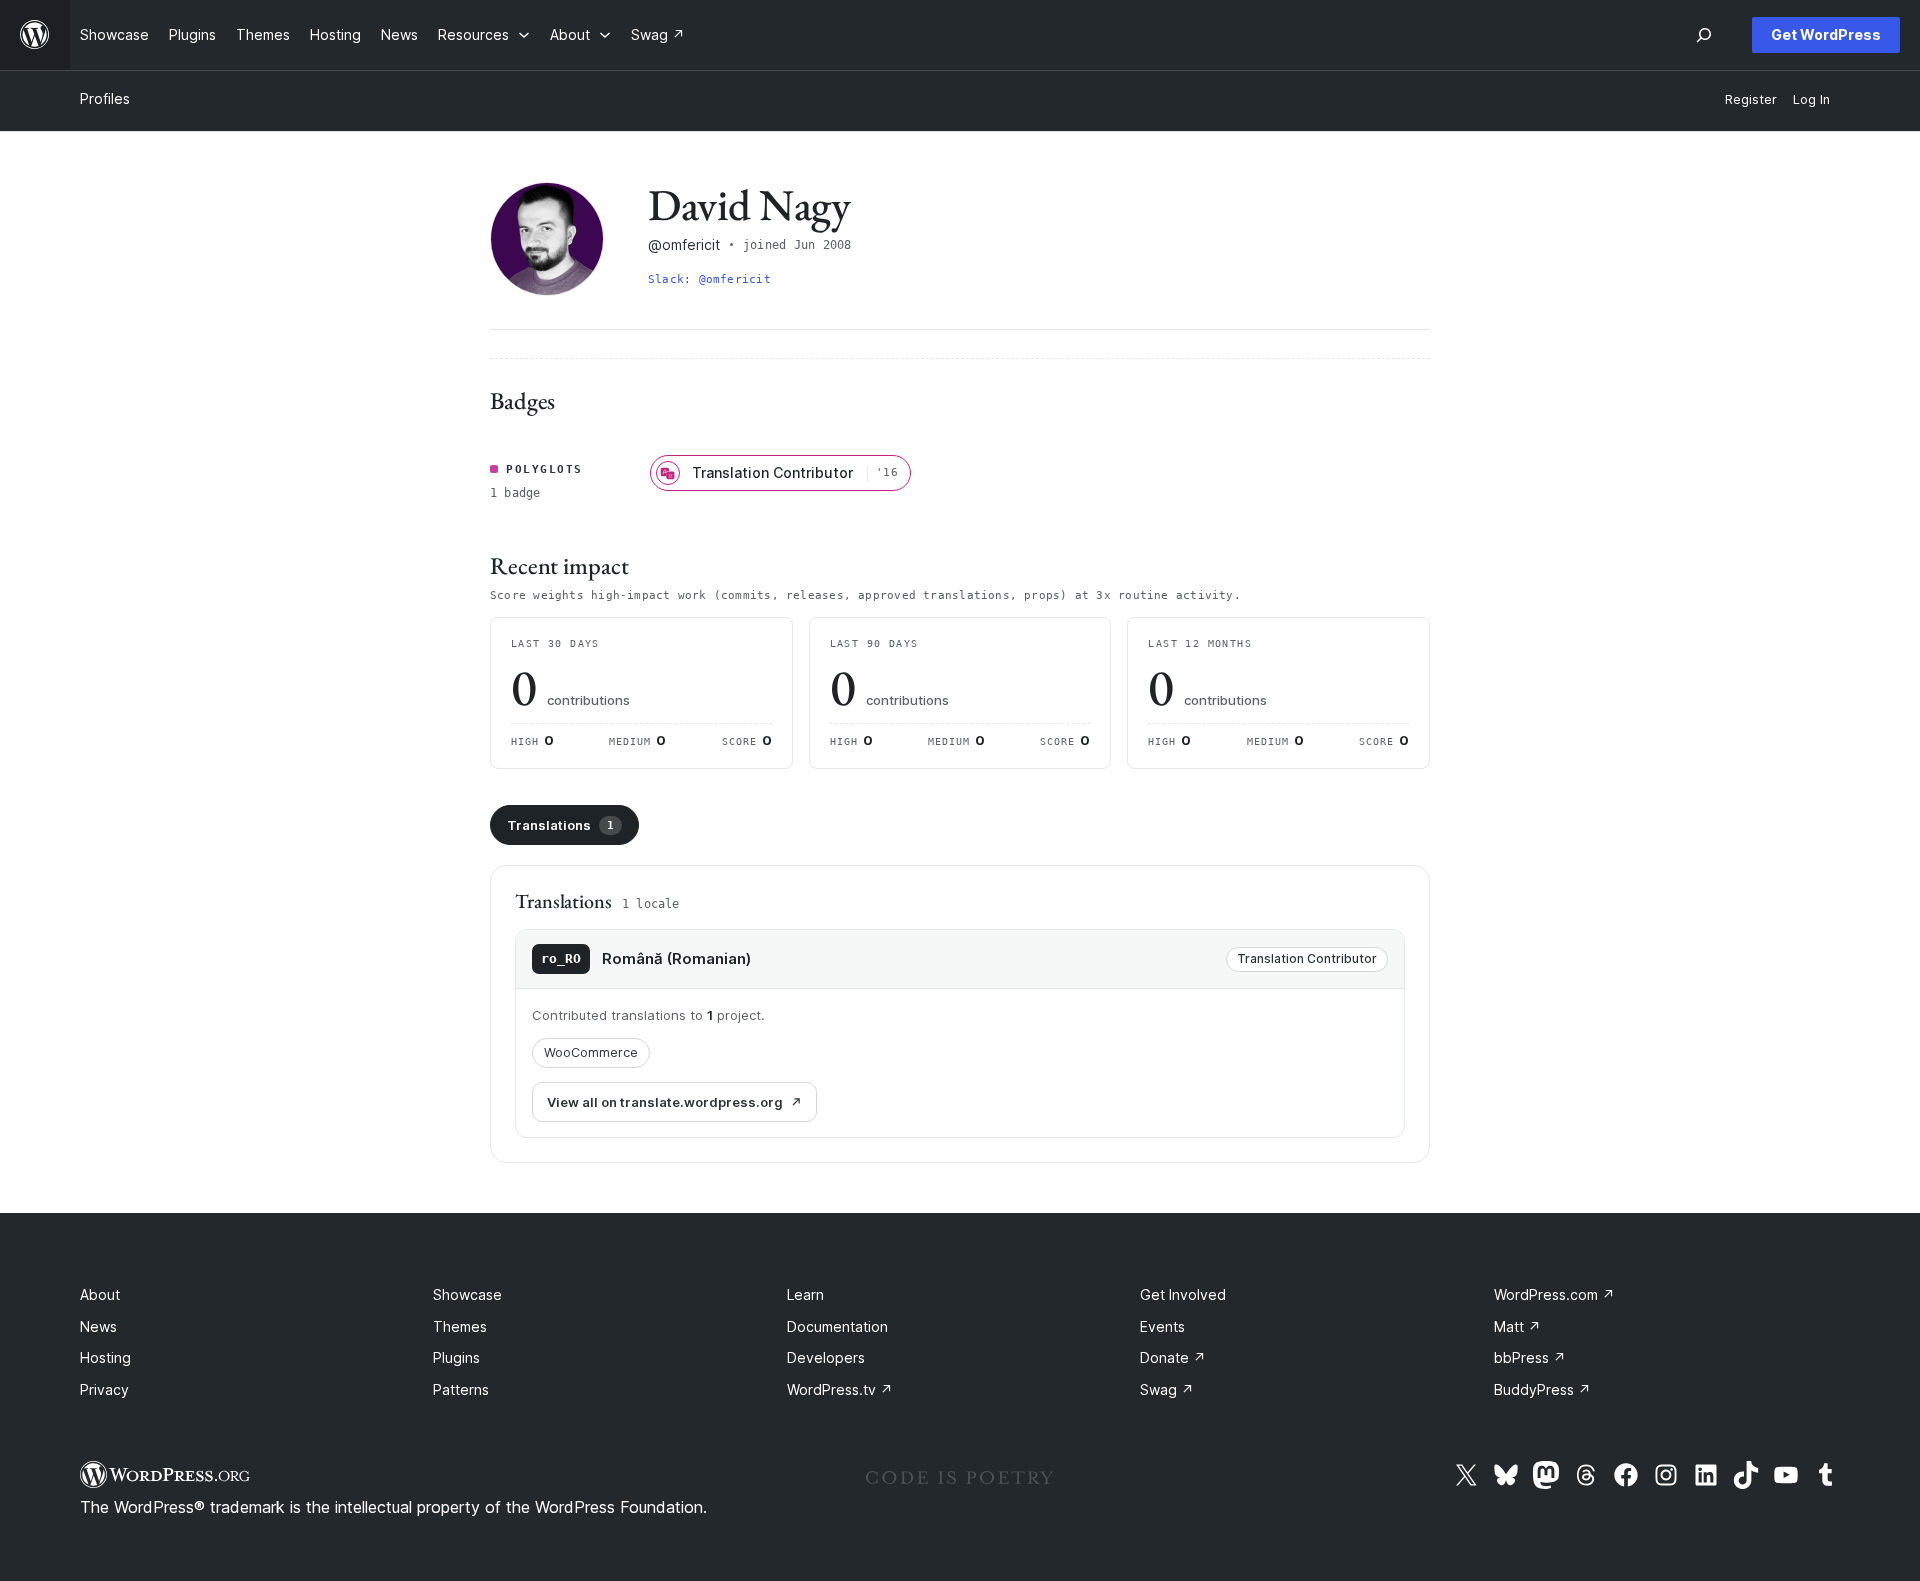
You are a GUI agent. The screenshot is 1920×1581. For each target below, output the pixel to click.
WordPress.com (1554, 1294)
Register (1751, 99)
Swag (1167, 1389)
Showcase (467, 1294)
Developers (826, 1357)
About (100, 1294)
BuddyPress (1542, 1389)
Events (1162, 1326)
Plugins (456, 1357)
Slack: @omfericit (709, 279)
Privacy (104, 1389)
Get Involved (1183, 1294)
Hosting (105, 1357)
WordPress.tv (840, 1389)
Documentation (837, 1326)
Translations (560, 825)
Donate (1173, 1357)
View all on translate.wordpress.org (665, 1102)
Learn (805, 1294)
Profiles (105, 98)
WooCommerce (591, 1052)
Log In (1811, 99)
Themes (460, 1326)
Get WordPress (1826, 34)
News (98, 1326)
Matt (1517, 1326)
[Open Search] (1704, 35)
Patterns (461, 1389)
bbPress (1530, 1357)
